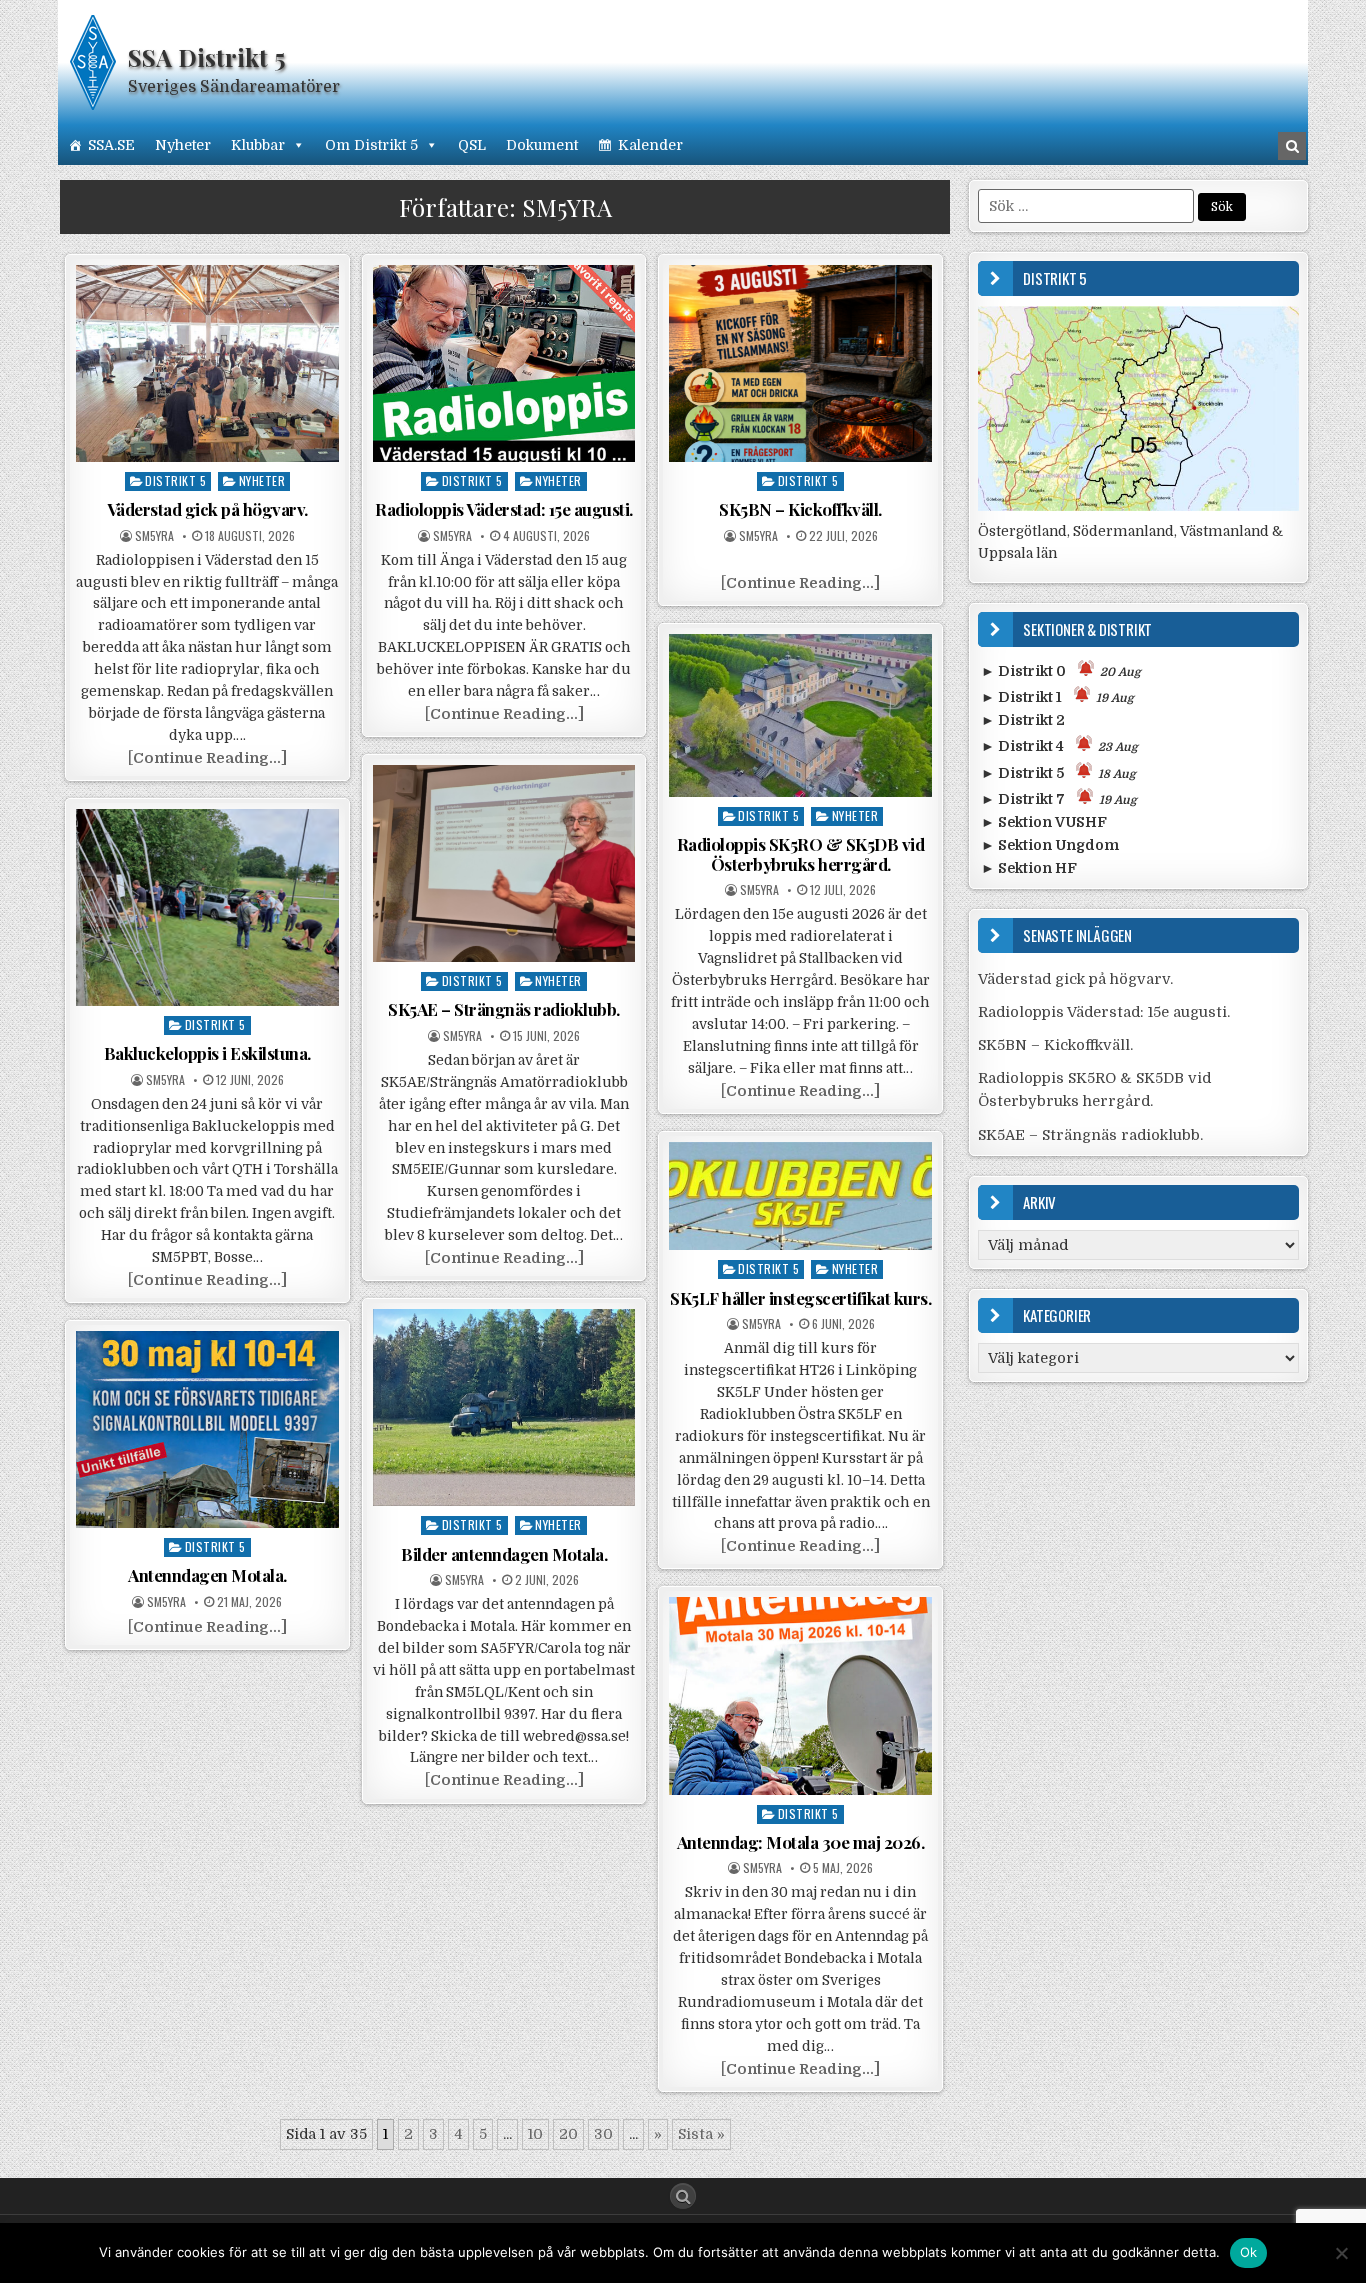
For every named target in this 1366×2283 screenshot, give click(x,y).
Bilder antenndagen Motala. (504, 1554)
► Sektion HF (1029, 868)
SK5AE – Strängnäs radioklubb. (504, 1009)
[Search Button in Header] (1292, 146)
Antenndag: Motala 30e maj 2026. (801, 1842)
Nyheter (183, 145)
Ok (1249, 2252)
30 (603, 2134)
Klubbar (258, 145)
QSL (472, 145)
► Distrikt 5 (1058, 773)
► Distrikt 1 (1057, 697)
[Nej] (1341, 2253)
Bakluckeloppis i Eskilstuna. (207, 1053)
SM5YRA (154, 536)
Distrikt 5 (175, 480)
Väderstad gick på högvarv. (207, 509)
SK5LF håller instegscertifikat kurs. (800, 1298)
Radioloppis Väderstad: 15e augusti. (504, 509)
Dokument (542, 145)
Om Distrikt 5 (371, 145)
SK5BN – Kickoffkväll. (800, 509)
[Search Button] (683, 2196)
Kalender (650, 145)
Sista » (701, 2134)
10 (535, 2134)
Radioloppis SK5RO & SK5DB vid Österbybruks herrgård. (801, 854)
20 (568, 2134)
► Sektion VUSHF (1044, 822)
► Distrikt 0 (1061, 671)
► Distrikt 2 (1023, 720)
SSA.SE (111, 145)
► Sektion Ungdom (1050, 845)
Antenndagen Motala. (207, 1575)
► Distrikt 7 (1059, 799)
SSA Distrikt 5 (206, 57)
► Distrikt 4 (1059, 746)
